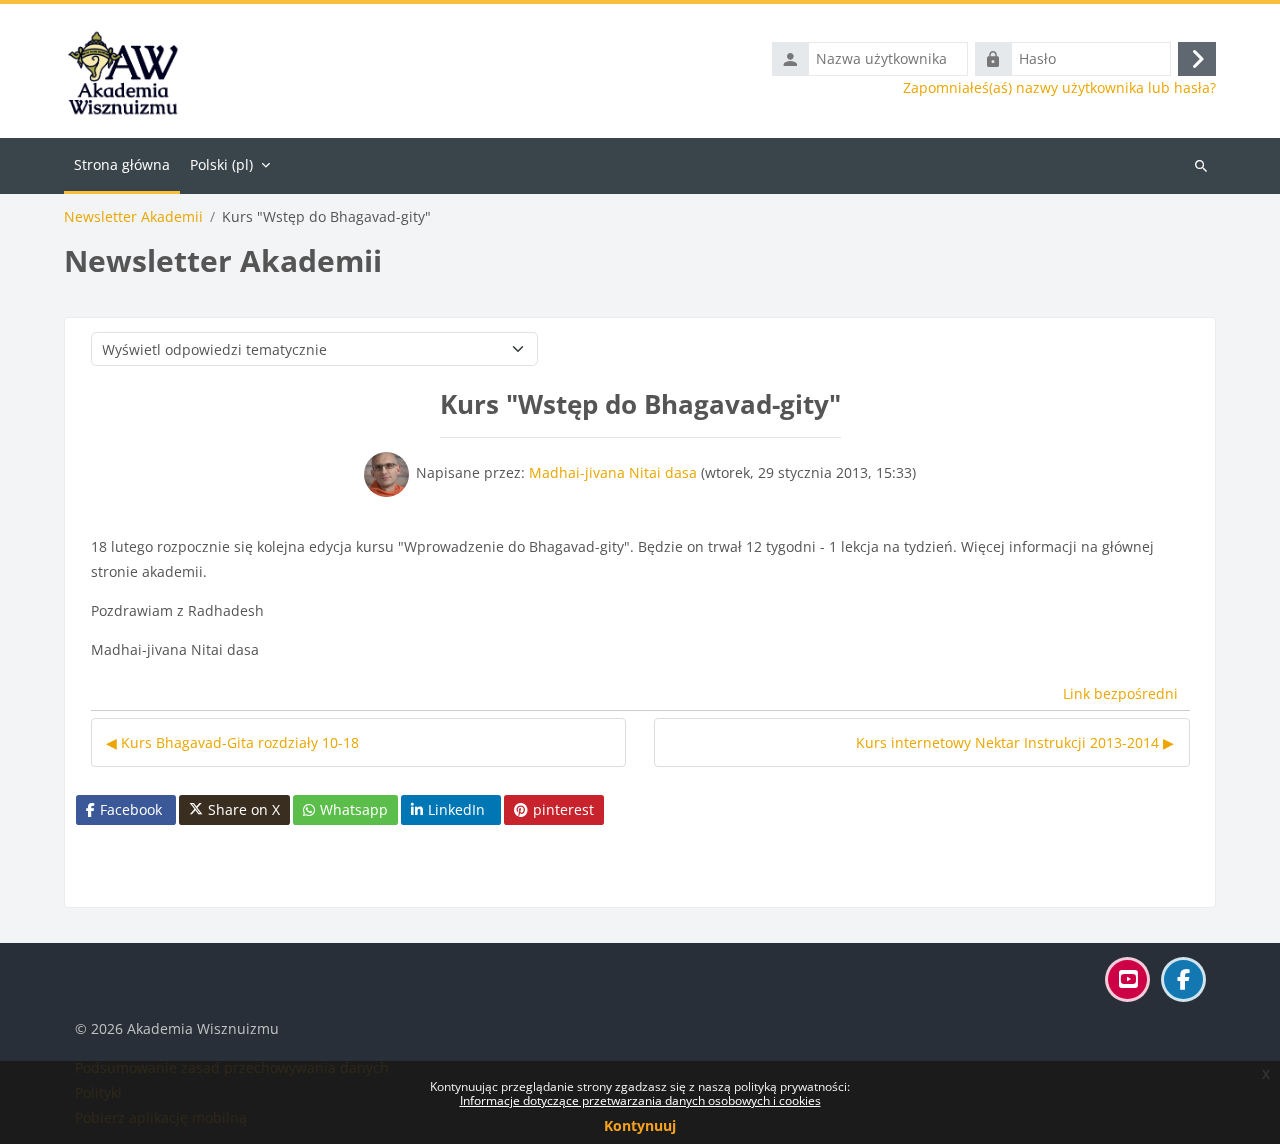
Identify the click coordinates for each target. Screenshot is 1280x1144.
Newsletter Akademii (133, 217)
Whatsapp (354, 809)
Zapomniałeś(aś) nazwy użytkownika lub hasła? (1059, 88)
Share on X (244, 809)
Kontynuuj (640, 1125)
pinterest (563, 809)
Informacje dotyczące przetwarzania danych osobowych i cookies (640, 1100)
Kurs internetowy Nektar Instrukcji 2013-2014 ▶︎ (1015, 742)
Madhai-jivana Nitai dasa (613, 472)
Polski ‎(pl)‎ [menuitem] (221, 164)
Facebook (131, 809)
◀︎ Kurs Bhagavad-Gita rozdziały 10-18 (232, 742)
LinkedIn (456, 809)
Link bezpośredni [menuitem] (1120, 693)
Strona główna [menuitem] (122, 164)
